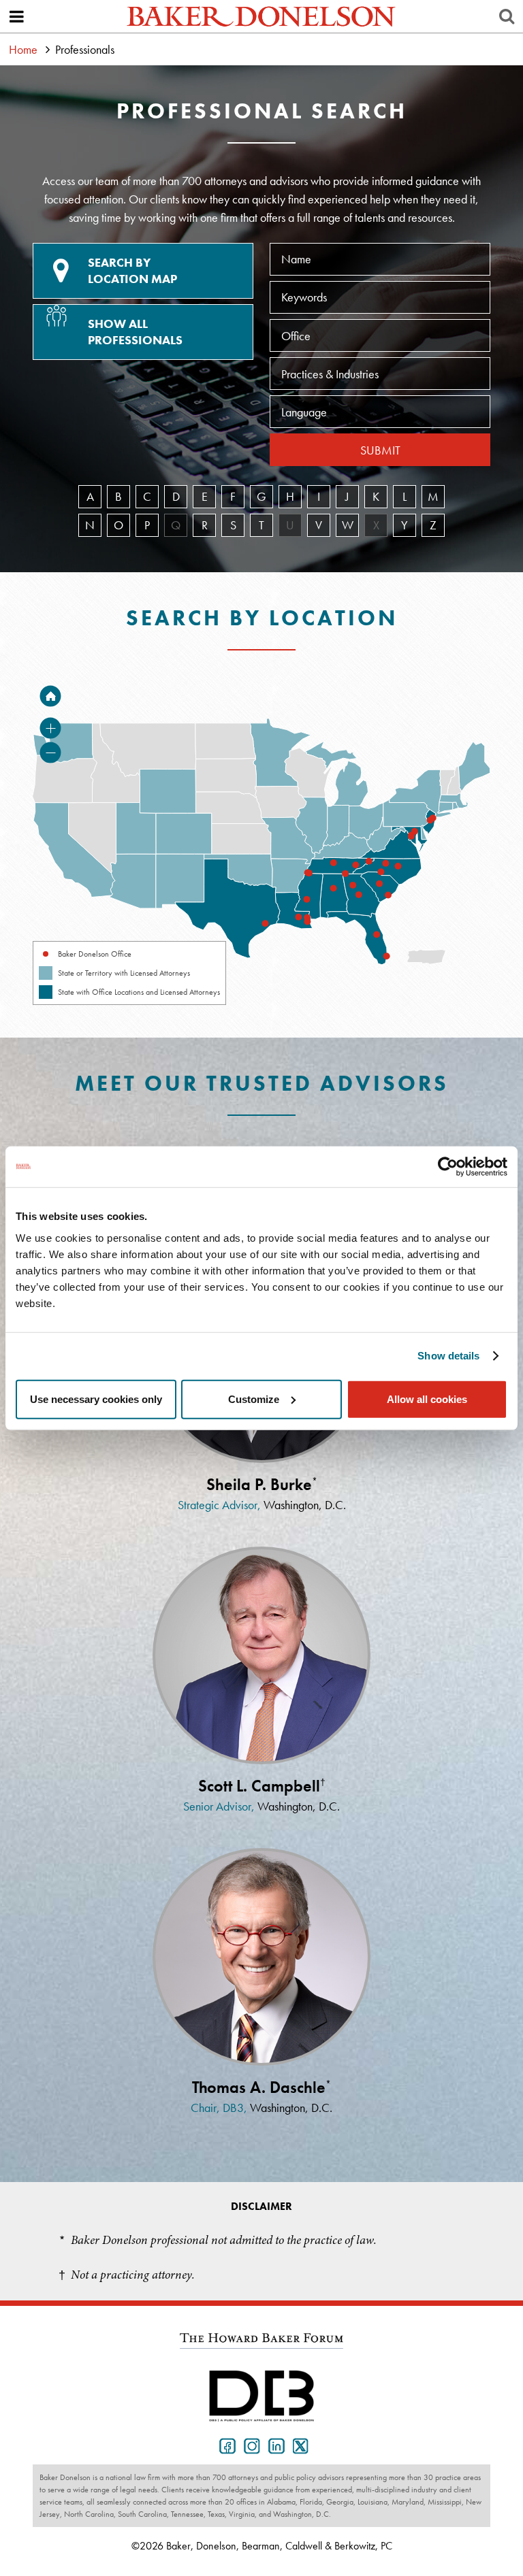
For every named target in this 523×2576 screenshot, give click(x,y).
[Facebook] (225, 2445)
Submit (380, 450)
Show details (448, 1356)
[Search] (507, 16)
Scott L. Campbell (262, 1786)
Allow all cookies (427, 1399)
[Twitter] (298, 2445)
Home (23, 49)
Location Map (132, 270)
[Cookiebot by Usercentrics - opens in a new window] (448, 1167)
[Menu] (16, 16)
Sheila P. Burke (262, 1484)
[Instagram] (249, 2445)
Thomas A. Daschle (261, 2087)
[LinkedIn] (274, 2445)
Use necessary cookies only (96, 1399)
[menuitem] (334, 896)
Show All (135, 332)
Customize (254, 1399)
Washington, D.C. (305, 1505)
